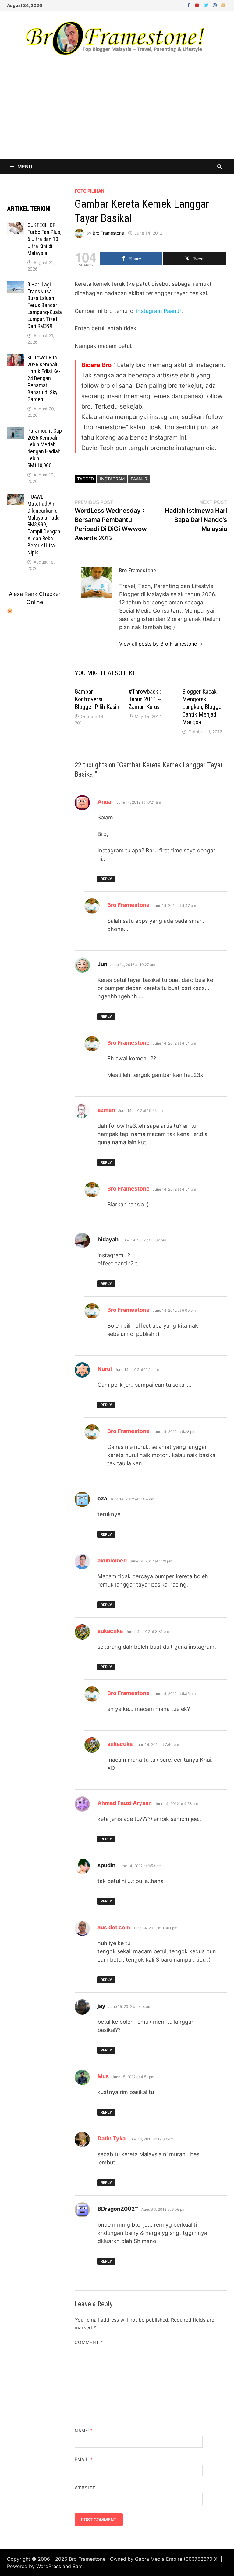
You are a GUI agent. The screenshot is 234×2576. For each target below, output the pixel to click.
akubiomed (112, 1560)
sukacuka (110, 1631)
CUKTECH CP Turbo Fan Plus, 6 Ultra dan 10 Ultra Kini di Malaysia (44, 239)
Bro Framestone (108, 233)
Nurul (105, 1369)
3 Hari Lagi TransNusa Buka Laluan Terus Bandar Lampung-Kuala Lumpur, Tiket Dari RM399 (45, 305)
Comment (89, 2342)
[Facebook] (190, 5)
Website (85, 2488)
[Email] (223, 5)
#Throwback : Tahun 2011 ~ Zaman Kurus (145, 699)
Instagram (112, 479)
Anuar (105, 802)
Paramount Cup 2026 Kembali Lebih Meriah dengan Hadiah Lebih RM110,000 (45, 448)
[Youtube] (198, 5)
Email (84, 2459)
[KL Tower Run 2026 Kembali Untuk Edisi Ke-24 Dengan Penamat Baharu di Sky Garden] (15, 358)
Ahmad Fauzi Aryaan (125, 1803)
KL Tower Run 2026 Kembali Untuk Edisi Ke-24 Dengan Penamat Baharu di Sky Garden (44, 378)
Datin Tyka (112, 2138)
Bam (78, 2566)
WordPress (49, 2566)
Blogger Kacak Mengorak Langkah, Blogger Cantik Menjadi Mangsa (203, 707)
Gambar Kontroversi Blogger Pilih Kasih (97, 699)
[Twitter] (207, 5)
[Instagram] (216, 5)
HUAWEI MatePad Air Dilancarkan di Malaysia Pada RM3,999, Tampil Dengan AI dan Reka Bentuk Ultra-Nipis (44, 525)
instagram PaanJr (159, 311)
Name (83, 2431)
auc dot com (114, 1927)
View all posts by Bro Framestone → (161, 644)
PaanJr (139, 479)
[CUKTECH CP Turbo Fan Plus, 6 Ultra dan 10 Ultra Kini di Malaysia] (15, 226)
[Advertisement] (117, 113)
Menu (25, 167)
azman (106, 1110)
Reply (106, 879)
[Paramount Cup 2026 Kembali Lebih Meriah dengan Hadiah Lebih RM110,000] (15, 432)
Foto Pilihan (89, 191)
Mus (103, 2076)
